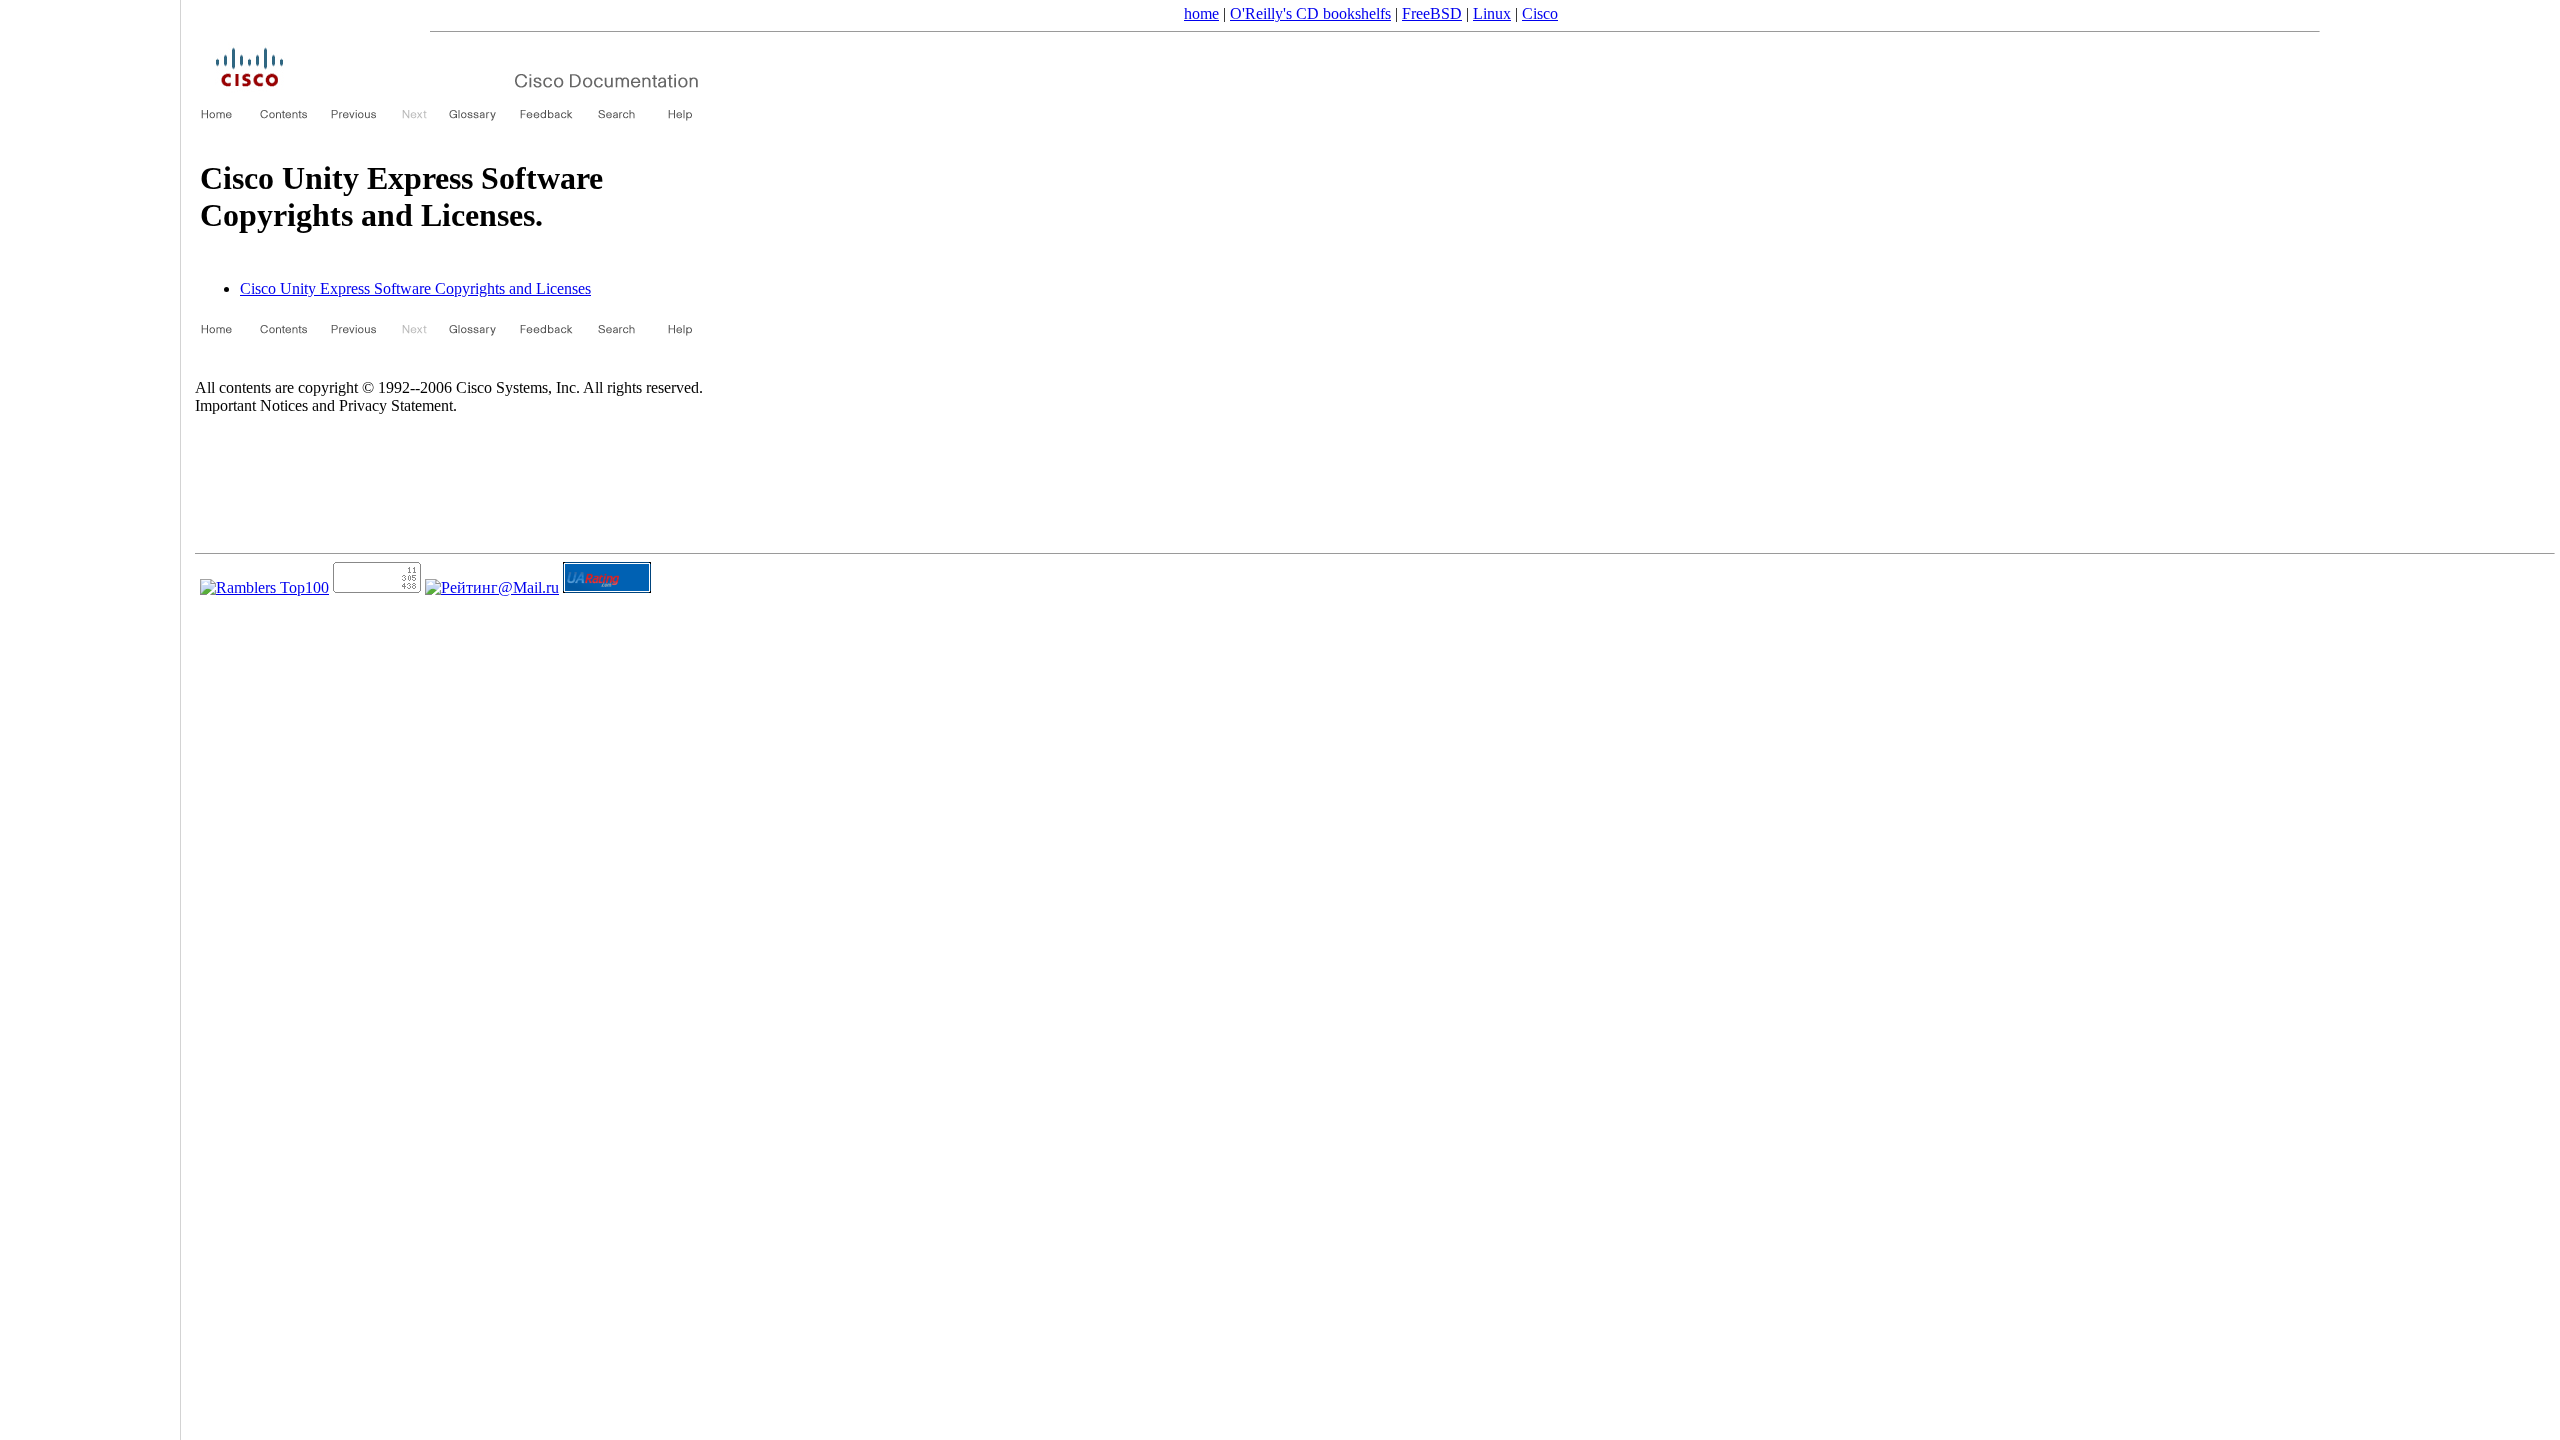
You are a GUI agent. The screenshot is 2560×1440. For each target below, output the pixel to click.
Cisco (1540, 13)
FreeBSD (1432, 13)
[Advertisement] (90, 713)
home (1201, 13)
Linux (1492, 13)
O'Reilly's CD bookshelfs (1310, 13)
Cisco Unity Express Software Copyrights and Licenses (415, 288)
